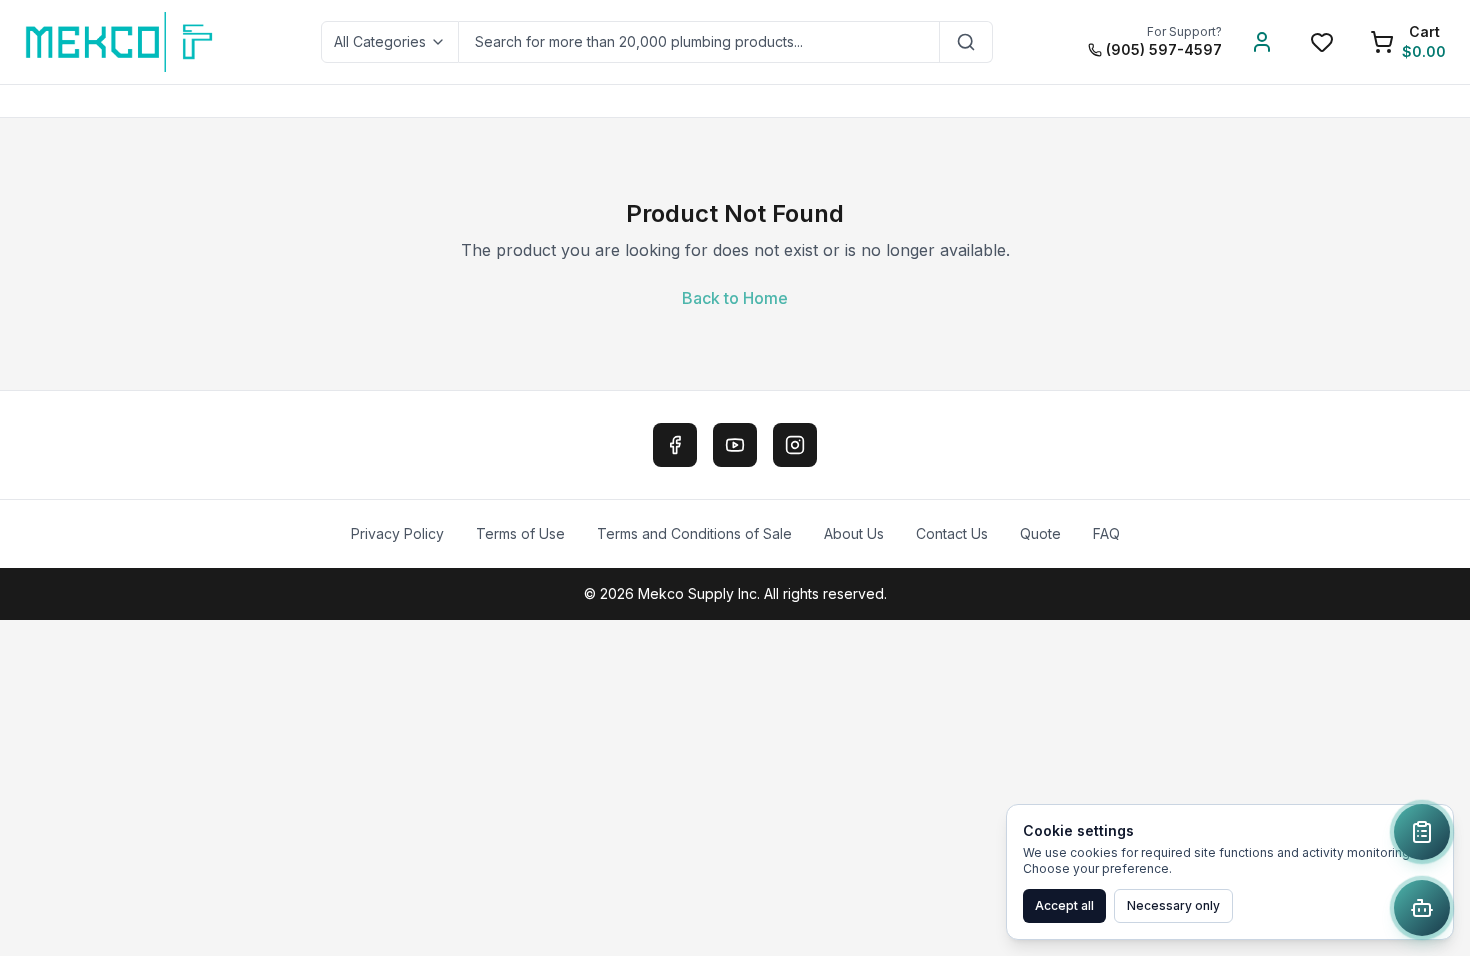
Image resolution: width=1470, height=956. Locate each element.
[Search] (966, 42)
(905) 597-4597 (1164, 49)
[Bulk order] (1422, 832)
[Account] (1262, 42)
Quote (1040, 533)
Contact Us (952, 533)
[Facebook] (675, 445)
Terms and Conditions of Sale (694, 533)
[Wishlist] (1322, 42)
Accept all (1064, 905)
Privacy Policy (397, 533)
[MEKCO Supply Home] (120, 42)
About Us (854, 533)
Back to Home (735, 298)
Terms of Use (520, 533)
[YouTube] (735, 445)
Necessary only (1173, 905)
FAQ (1106, 533)
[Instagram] (795, 445)
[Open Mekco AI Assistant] (1422, 908)
